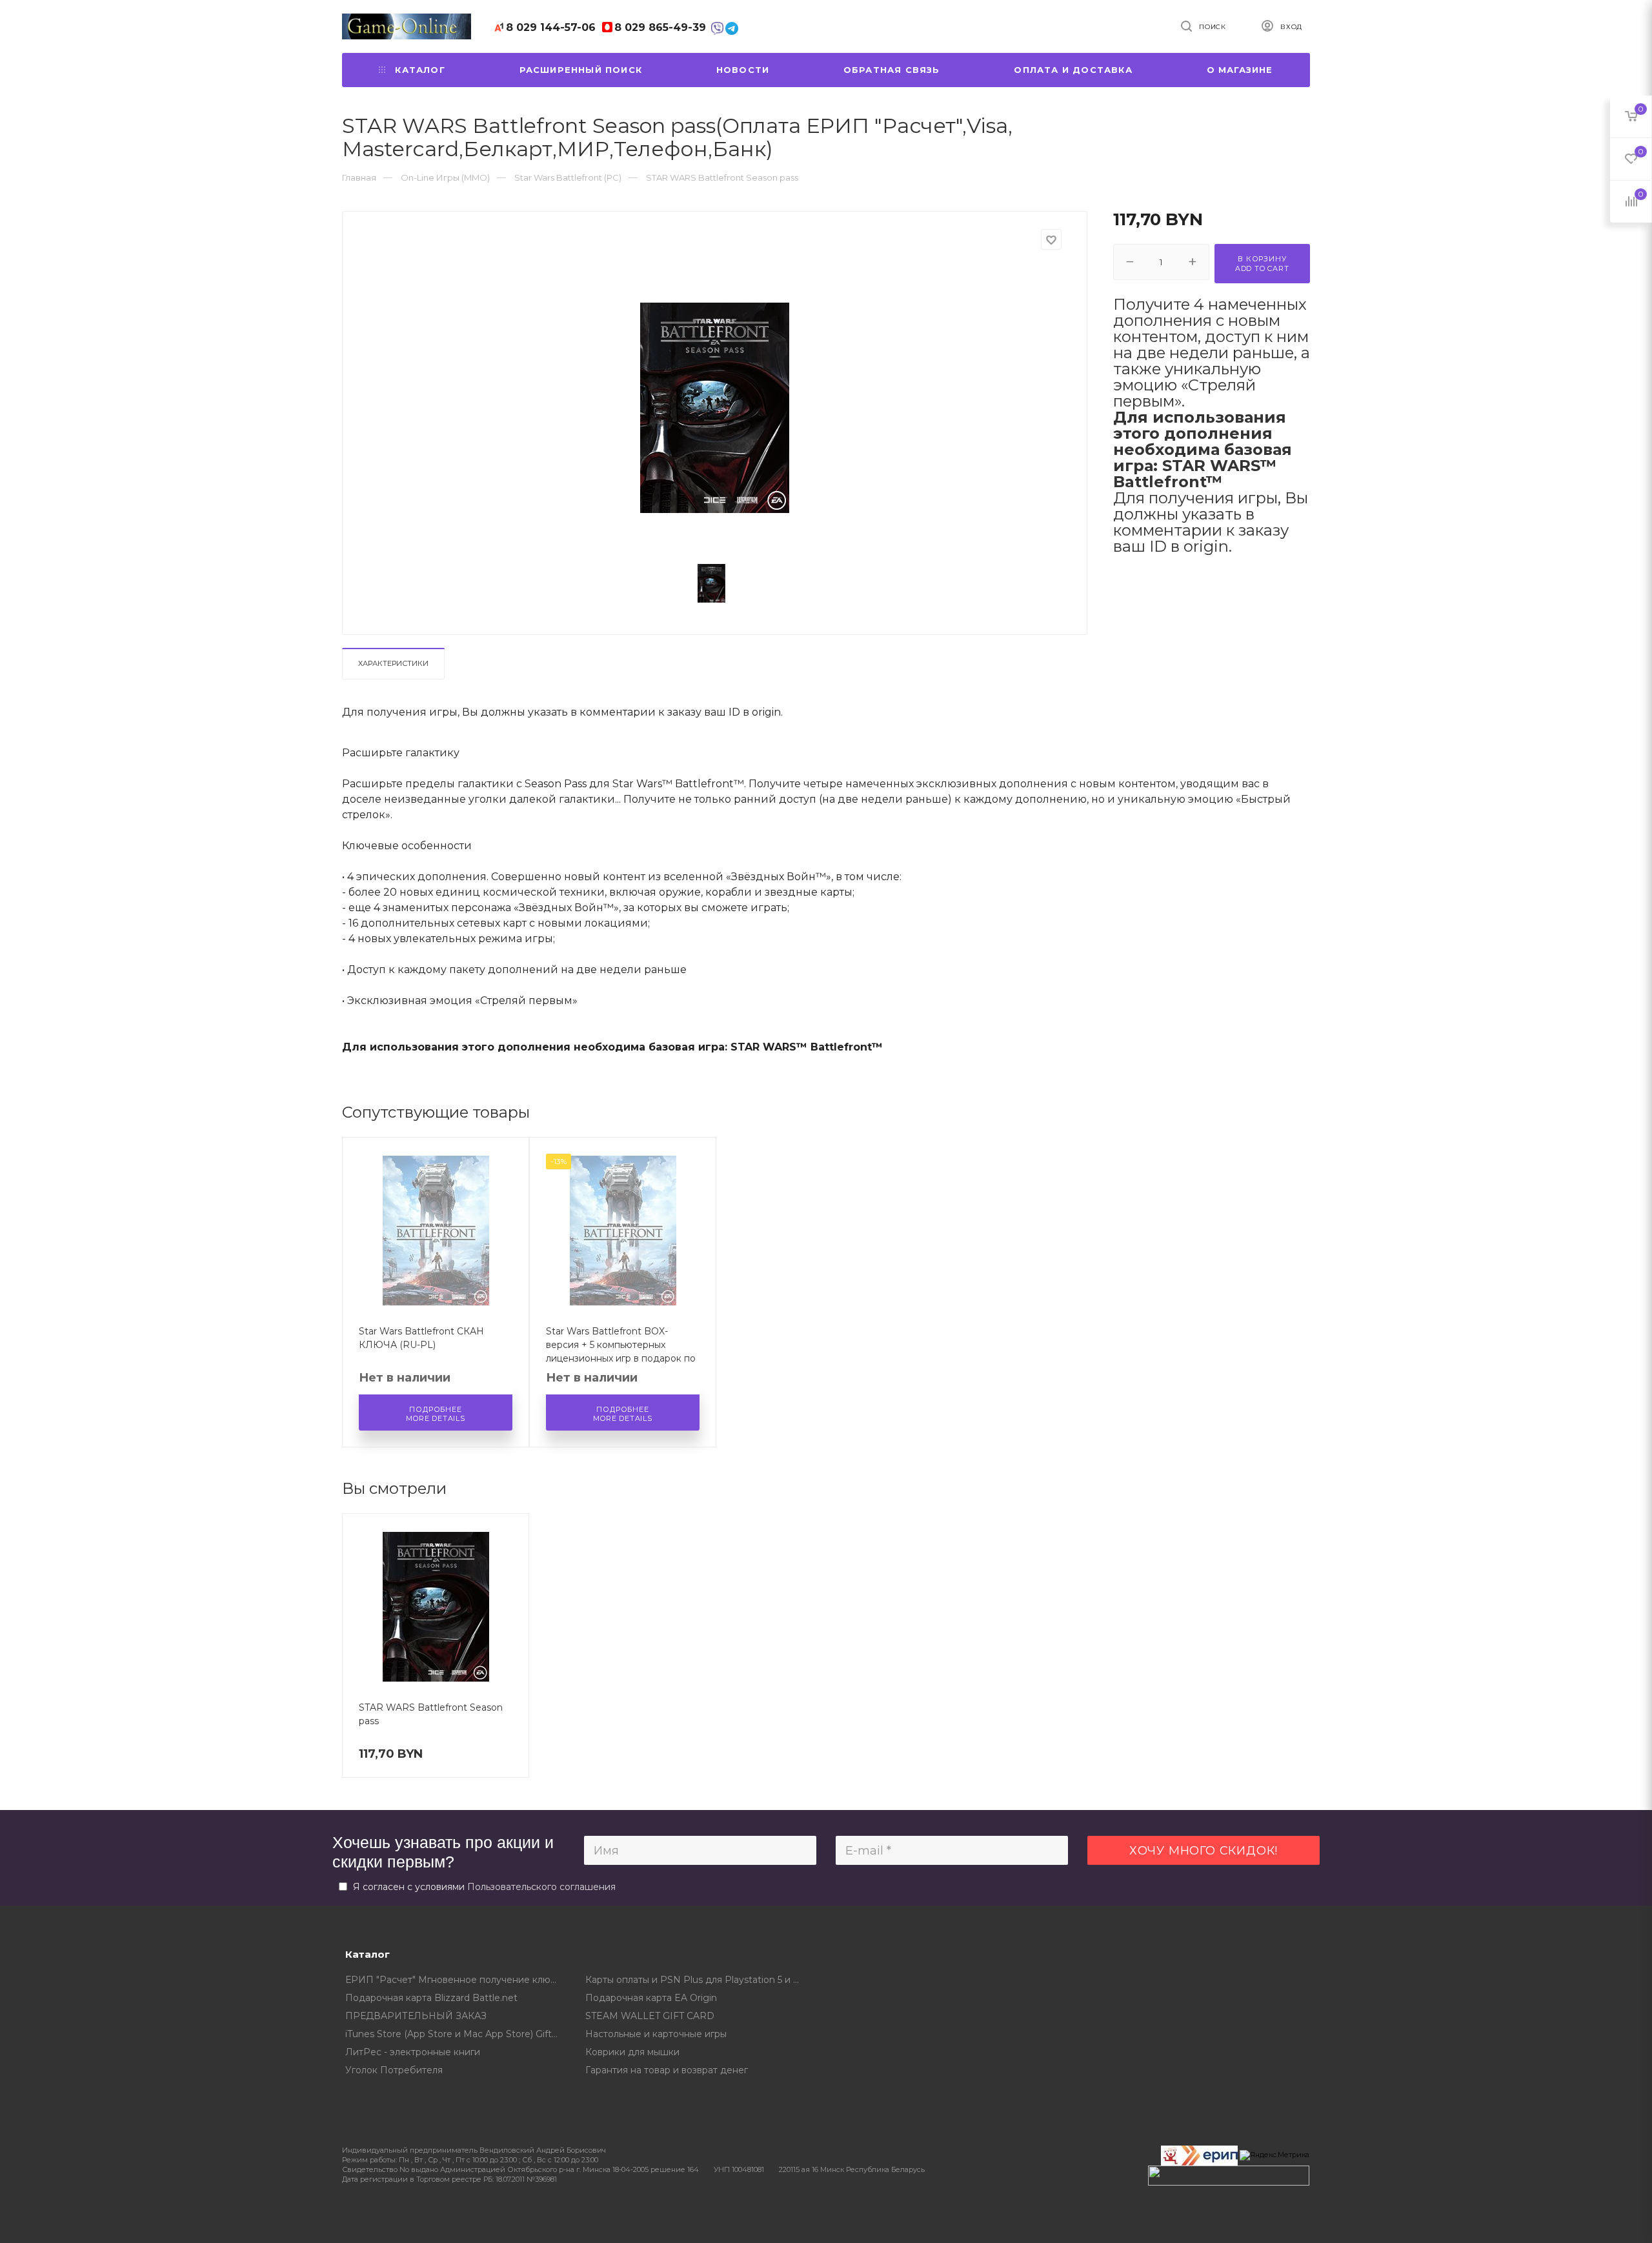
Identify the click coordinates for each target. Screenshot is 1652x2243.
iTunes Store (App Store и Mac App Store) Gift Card (456, 2034)
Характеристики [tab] (393, 663)
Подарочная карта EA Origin (651, 1998)
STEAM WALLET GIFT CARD (650, 2016)
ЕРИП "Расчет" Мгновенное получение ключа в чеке (456, 1980)
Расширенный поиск (581, 70)
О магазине (1240, 70)
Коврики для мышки (632, 2052)
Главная (359, 177)
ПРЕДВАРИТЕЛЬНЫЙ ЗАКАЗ (416, 2016)
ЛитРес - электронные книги (413, 2052)
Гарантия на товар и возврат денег (667, 2070)
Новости (743, 70)
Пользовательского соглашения (541, 1887)
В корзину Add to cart (1262, 264)
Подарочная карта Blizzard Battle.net (431, 1998)
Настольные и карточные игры (656, 2034)
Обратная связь (892, 70)
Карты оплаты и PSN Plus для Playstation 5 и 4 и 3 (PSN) (696, 1980)
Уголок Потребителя (394, 2070)
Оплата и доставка (1073, 70)
